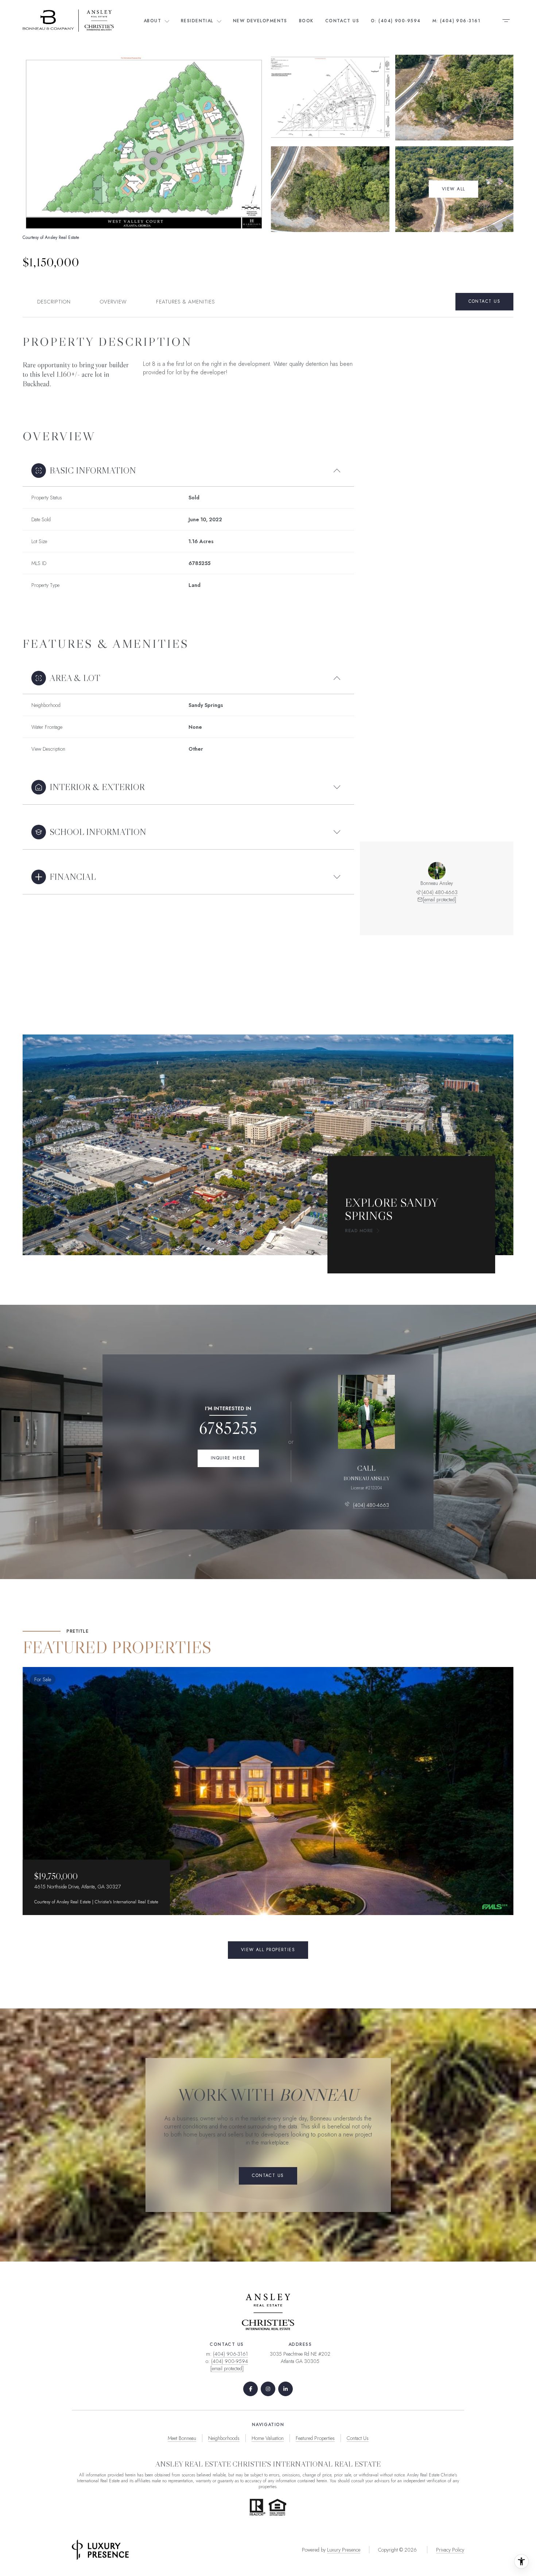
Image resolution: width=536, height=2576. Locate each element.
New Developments (260, 21)
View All (454, 189)
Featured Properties (315, 2438)
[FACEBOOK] (250, 2389)
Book (306, 21)
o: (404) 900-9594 (396, 21)
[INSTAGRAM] (268, 2389)
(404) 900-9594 (230, 2361)
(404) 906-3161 (230, 2354)
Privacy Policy (450, 2550)
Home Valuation (268, 2438)
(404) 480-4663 (440, 892)
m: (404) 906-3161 (457, 21)
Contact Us (342, 21)
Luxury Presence (344, 2550)
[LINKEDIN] (286, 2389)
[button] (484, 302)
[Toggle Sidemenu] (506, 20)
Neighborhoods (224, 2438)
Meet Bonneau (182, 2438)
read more (359, 1231)
